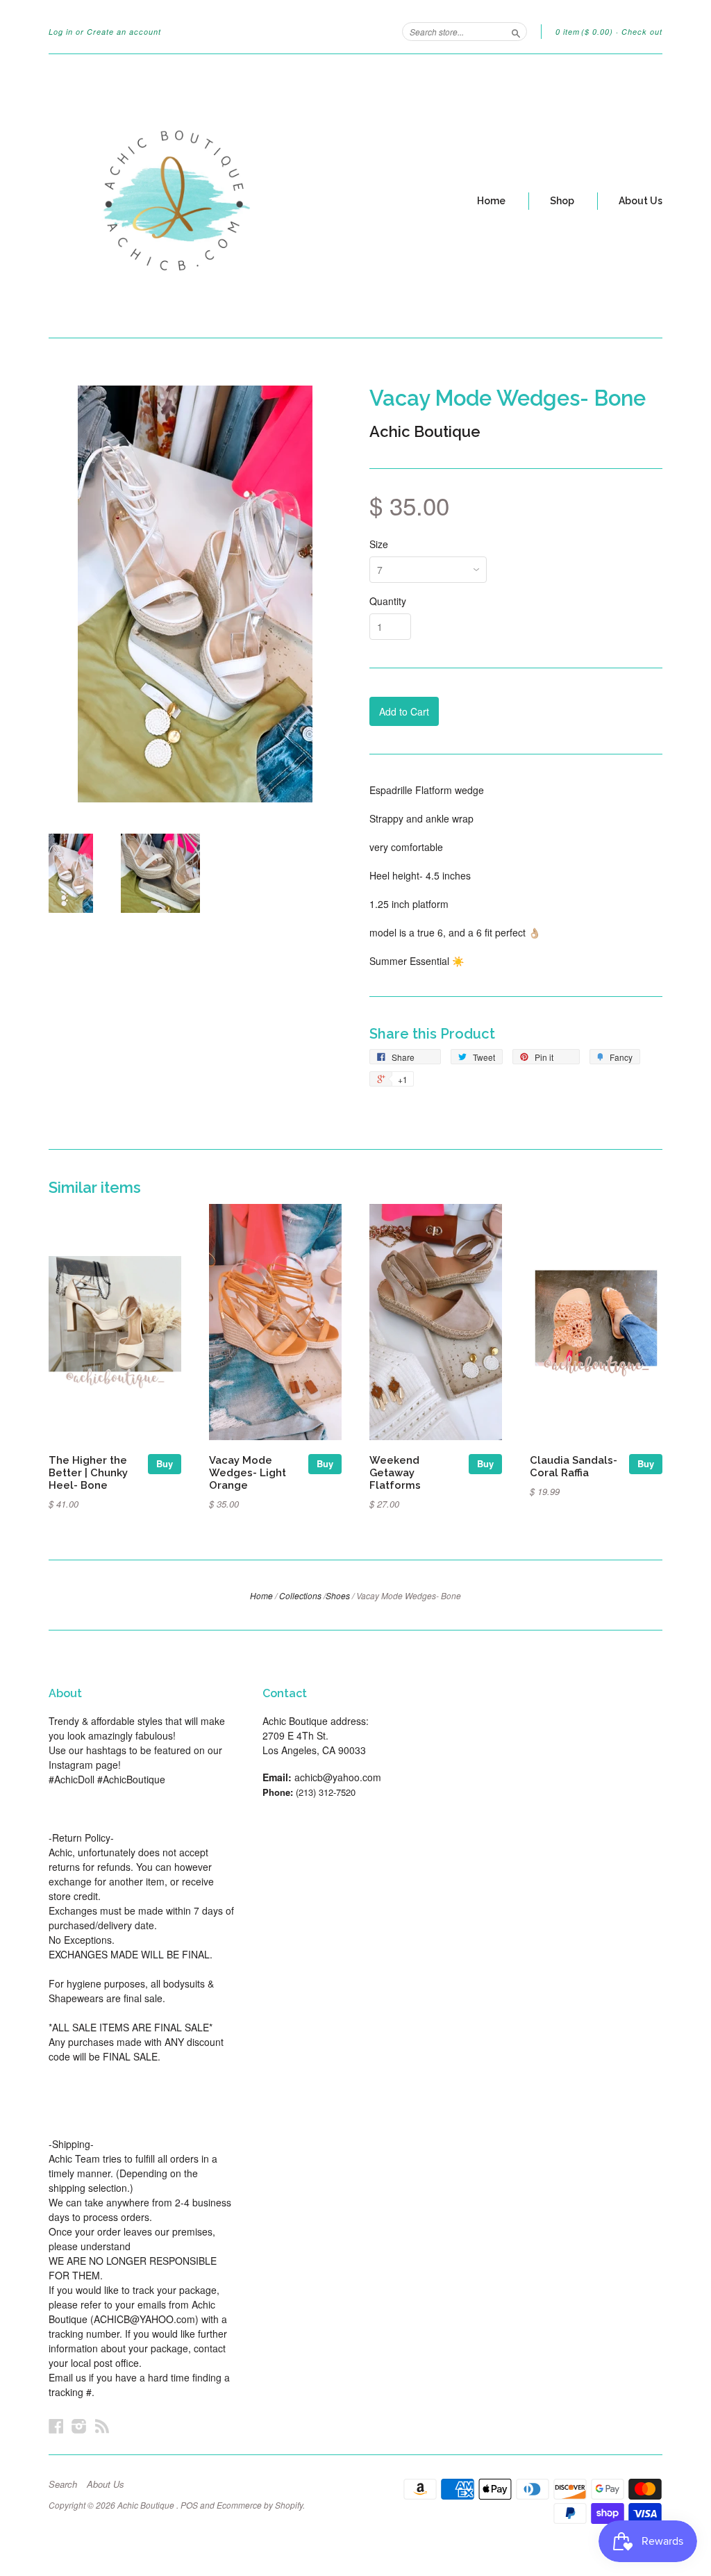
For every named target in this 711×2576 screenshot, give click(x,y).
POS (189, 2505)
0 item (584, 32)
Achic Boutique (425, 431)
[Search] (516, 31)
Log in (61, 32)
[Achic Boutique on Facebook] (56, 2426)
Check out (642, 32)
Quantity (388, 601)
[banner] (176, 196)
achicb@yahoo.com (338, 1777)
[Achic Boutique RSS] (102, 2426)
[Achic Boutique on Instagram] (79, 2426)
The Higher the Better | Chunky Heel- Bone (88, 1472)
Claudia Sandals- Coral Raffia (574, 1466)
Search (63, 2484)
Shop (562, 201)
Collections (300, 1595)
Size (379, 544)
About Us (641, 201)
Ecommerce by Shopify (260, 2505)
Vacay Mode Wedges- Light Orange (248, 1472)
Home (491, 201)
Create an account (124, 32)
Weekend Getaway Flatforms (395, 1472)
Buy (165, 1463)
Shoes (338, 1595)
